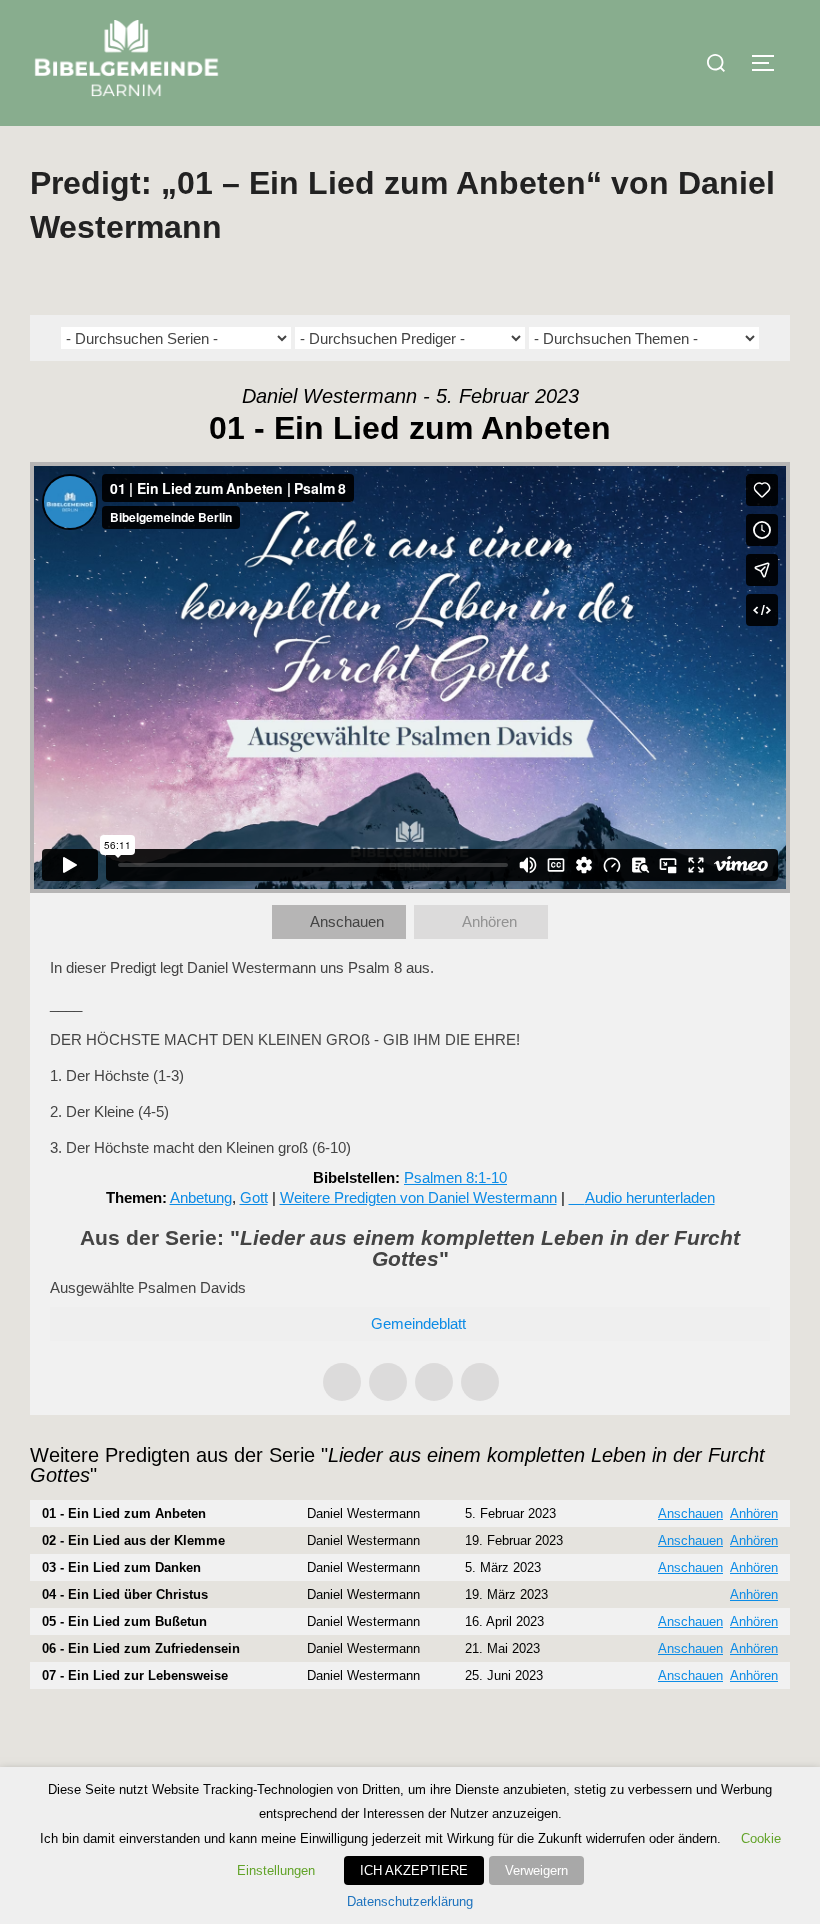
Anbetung (201, 1197)
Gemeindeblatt (418, 1323)
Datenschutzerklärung (410, 1901)
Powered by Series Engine (716, 1729)
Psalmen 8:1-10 (455, 1177)
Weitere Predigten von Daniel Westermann (418, 1197)
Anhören (489, 921)
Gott (254, 1197)
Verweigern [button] (536, 1870)
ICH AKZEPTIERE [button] (414, 1870)
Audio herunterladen (650, 1197)
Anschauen (347, 921)
